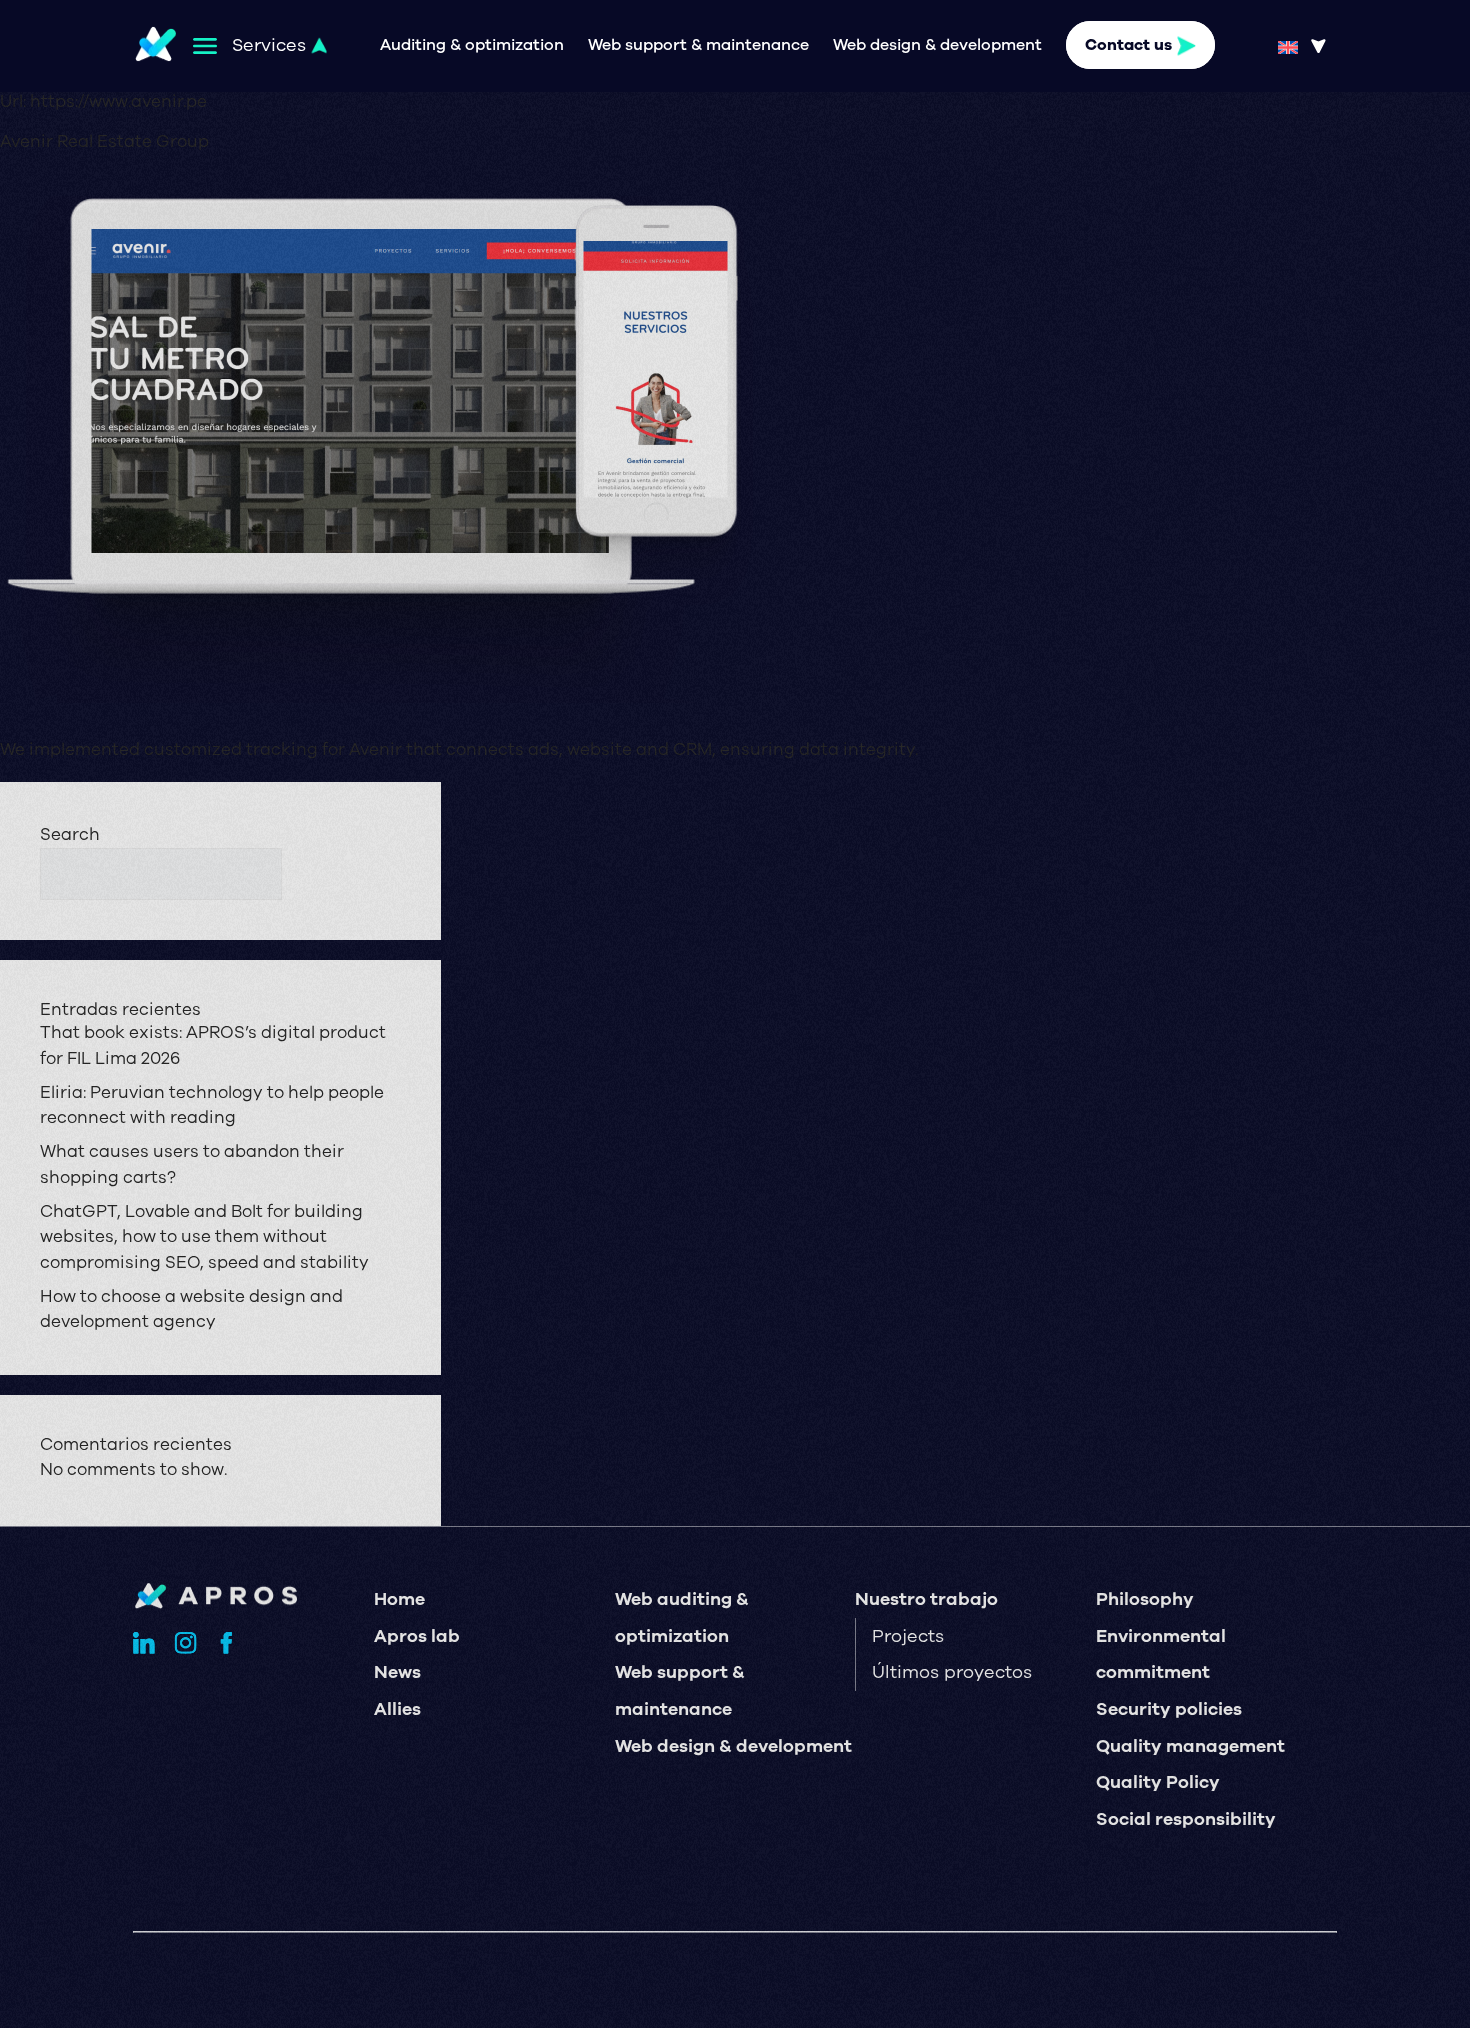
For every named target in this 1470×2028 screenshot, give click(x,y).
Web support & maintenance (698, 46)
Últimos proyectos (952, 1672)
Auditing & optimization (472, 46)
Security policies (1169, 1709)
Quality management (1190, 1746)
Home (399, 1599)
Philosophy (1145, 1599)
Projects (908, 1636)
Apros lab (417, 1636)
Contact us (1128, 46)
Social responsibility (1186, 1819)
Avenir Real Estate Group (104, 141)
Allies (397, 1709)
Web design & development (937, 46)
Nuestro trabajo (926, 1599)
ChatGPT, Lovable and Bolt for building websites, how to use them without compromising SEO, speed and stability (204, 1237)
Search (70, 834)
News (397, 1672)
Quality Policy (1158, 1782)
